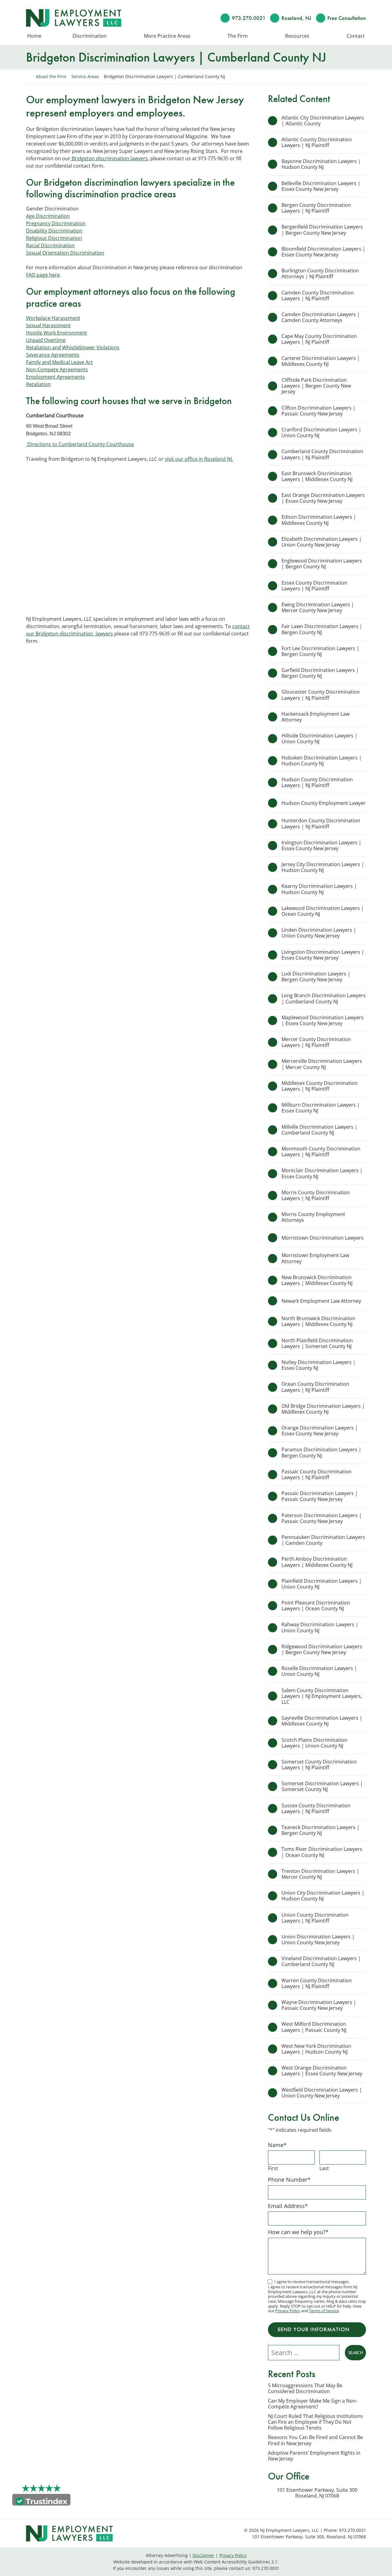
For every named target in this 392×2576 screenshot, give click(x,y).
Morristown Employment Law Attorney (315, 1258)
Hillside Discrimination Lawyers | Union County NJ (319, 739)
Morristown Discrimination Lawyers (322, 1238)
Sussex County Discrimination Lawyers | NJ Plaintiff (316, 1808)
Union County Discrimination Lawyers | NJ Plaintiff (315, 1918)
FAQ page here (43, 275)
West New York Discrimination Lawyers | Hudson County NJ (316, 2049)
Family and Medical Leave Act (59, 362)
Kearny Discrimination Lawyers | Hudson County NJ (319, 889)
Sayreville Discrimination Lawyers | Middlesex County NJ (322, 1721)
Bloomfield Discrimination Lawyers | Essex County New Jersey (323, 252)
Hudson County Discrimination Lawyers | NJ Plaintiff (317, 782)
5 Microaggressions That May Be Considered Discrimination (305, 2388)
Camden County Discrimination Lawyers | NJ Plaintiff (318, 295)
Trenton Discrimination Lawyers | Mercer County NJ (320, 1874)
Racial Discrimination (50, 245)
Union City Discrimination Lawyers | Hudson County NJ (323, 1896)
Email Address (288, 2206)
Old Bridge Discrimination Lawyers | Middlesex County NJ (323, 1409)
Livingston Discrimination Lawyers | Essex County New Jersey (323, 955)
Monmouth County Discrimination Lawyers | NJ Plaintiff (321, 1152)
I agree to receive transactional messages (312, 2282)
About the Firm (51, 76)
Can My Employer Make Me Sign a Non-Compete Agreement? (313, 2404)
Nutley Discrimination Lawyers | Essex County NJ (318, 1365)
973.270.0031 (249, 18)
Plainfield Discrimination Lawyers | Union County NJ (322, 1584)
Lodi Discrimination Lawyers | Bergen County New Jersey (316, 977)
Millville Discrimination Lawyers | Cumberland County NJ (319, 1130)
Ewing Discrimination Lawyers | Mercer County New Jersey (318, 607)
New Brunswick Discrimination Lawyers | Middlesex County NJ (317, 1280)
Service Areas (85, 76)
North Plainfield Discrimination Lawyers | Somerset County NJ (317, 1343)
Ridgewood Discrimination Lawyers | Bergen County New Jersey (322, 1649)
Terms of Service (324, 2311)
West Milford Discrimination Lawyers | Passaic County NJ (314, 2027)
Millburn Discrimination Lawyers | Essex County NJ (321, 1108)
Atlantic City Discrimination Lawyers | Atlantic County (323, 121)
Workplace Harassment (53, 318)
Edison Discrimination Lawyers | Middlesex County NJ (319, 520)
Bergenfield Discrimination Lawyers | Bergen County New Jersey (322, 230)
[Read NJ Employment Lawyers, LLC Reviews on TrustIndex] (41, 2501)
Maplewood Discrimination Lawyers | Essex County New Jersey (322, 1020)
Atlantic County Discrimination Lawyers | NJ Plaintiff (317, 142)
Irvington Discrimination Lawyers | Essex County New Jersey (321, 845)
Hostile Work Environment (57, 333)
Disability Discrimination (54, 231)
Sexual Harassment (48, 325)
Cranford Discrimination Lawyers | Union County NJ (321, 432)
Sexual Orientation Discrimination (65, 253)
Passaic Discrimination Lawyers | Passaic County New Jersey (320, 1496)
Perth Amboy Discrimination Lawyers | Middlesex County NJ (317, 1562)
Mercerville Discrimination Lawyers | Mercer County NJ (322, 1064)
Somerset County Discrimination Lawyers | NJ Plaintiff (319, 1765)
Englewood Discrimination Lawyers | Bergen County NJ (322, 564)
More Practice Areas (167, 36)
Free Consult (347, 18)
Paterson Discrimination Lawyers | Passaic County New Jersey (322, 1518)
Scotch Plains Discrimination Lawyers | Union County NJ (314, 1743)
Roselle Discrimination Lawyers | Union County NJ (319, 1671)
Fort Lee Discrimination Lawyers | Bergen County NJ (320, 651)
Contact (356, 36)
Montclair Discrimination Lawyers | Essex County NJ (322, 1173)
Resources (297, 36)
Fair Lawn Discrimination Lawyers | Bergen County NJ (322, 629)
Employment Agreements (55, 377)
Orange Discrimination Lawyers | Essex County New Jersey (320, 1431)
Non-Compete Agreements (57, 369)
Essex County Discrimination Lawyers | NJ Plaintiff (314, 586)
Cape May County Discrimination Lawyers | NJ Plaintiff (319, 339)
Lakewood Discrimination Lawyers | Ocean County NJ (323, 911)
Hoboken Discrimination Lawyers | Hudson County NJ (322, 761)
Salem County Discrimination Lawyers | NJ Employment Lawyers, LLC (322, 1696)
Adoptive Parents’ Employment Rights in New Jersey (314, 2456)
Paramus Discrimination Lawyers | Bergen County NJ (321, 1452)
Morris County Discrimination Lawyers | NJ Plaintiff (316, 1195)
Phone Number (289, 2180)
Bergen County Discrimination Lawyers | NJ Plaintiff (316, 208)
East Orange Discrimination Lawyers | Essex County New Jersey (323, 498)
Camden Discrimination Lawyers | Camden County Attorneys (321, 317)
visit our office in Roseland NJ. (199, 459)
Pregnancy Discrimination (56, 223)
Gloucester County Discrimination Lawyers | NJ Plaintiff (321, 695)
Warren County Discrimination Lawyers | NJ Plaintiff (317, 1983)
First (273, 2168)
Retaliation (38, 384)
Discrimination (90, 36)
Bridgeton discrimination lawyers (109, 158)
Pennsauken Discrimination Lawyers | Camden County (323, 1540)
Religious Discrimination (54, 238)
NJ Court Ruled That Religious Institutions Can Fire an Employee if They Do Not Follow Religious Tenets (315, 2422)
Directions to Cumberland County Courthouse (80, 444)
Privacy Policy (288, 2311)
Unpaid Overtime (46, 340)
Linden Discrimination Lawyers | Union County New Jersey (319, 933)
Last (324, 2168)
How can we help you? (298, 2232)
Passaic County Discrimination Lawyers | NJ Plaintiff (317, 1474)
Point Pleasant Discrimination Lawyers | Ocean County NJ (316, 1606)
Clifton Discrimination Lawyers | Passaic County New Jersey (318, 411)
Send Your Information (313, 2329)
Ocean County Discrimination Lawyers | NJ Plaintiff (315, 1387)
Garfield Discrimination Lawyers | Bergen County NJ (320, 673)
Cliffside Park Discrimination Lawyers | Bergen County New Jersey (316, 386)
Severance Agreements (53, 355)
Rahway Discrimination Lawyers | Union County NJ (320, 1627)
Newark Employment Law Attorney (322, 1301)
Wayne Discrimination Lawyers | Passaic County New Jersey (319, 2005)
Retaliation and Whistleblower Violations (73, 347)
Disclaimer (204, 2555)
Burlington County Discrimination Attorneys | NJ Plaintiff (320, 273)
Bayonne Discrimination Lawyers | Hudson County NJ (321, 164)
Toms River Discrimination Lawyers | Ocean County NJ (322, 1852)
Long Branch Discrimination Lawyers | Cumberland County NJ (324, 998)
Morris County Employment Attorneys (313, 1217)
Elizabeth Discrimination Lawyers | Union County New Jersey (322, 542)
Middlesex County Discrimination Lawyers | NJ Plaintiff (320, 1086)
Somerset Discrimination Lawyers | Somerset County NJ (322, 1786)
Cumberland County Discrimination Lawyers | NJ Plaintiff (322, 454)
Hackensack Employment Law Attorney (315, 717)
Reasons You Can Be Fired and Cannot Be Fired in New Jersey (315, 2440)
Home (34, 36)
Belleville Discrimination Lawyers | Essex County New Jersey (321, 186)
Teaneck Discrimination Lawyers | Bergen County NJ (320, 1830)
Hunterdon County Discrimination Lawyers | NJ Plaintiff (321, 823)
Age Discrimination (48, 216)
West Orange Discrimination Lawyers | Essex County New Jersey (322, 2071)
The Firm (238, 36)
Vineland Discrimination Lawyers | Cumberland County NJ (321, 1961)
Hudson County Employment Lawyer (324, 803)
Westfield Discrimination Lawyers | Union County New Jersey (322, 2093)
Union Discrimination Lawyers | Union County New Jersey (318, 1940)
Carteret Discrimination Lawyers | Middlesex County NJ (321, 361)
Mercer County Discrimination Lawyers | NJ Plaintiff (316, 1042)
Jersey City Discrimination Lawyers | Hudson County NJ (323, 867)
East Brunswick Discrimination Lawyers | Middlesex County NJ (317, 476)
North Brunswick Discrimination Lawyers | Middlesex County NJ (318, 1321)
